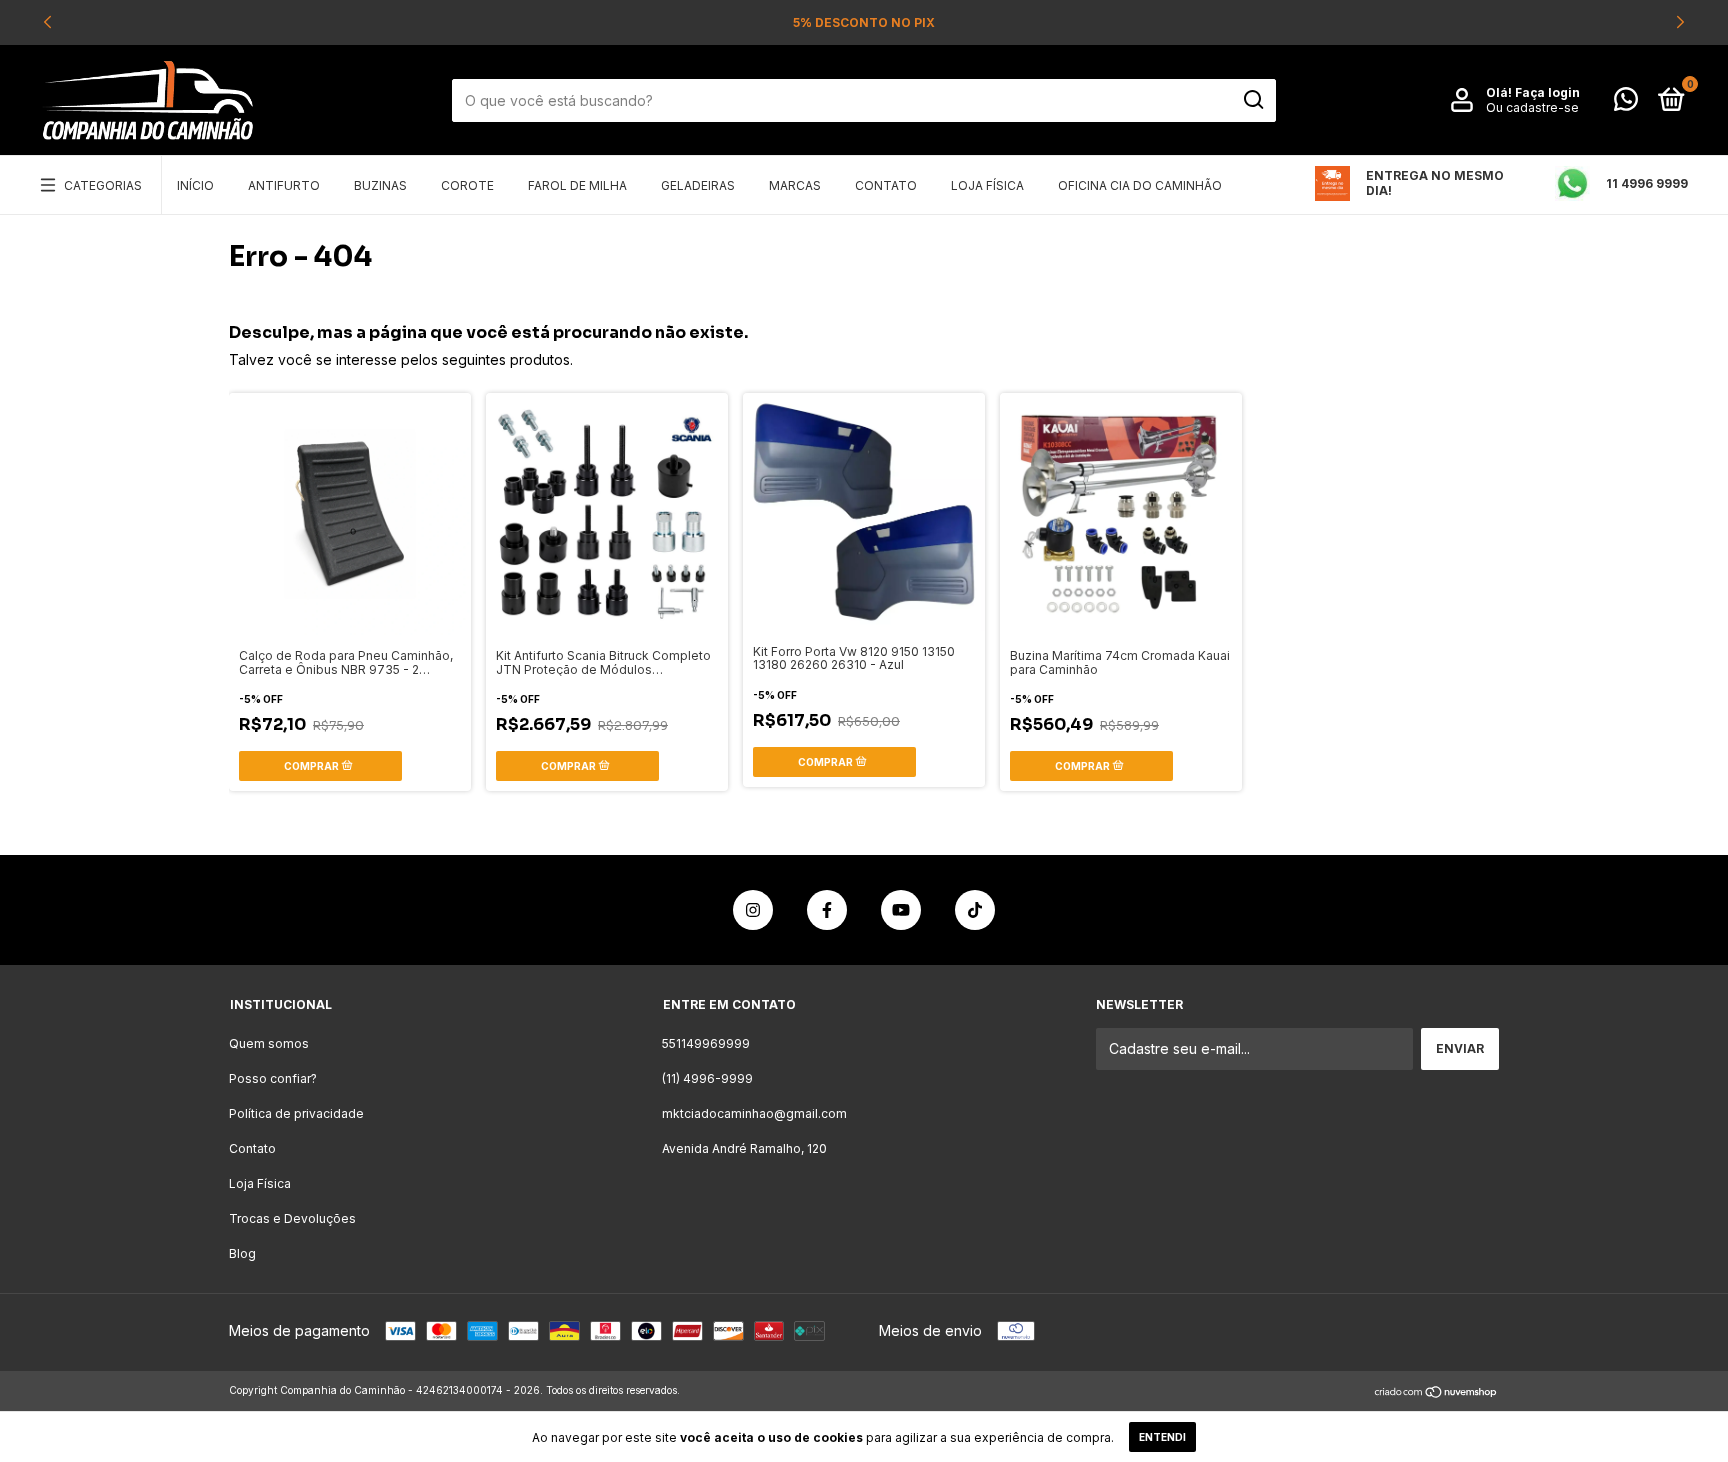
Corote (467, 185)
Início (195, 185)
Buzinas (380, 185)
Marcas (795, 185)
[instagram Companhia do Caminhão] (753, 910)
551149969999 (706, 1043)
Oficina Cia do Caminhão (1140, 185)
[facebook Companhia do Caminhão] (827, 910)
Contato (886, 185)
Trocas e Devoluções (292, 1218)
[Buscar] (1252, 100)
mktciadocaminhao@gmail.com (754, 1113)
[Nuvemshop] (1436, 1392)
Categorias (103, 185)
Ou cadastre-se (1532, 107)
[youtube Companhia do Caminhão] (901, 910)
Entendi (1162, 1437)
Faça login (1547, 92)
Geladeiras (698, 185)
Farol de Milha (577, 185)
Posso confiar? (273, 1078)
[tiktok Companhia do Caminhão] (975, 910)
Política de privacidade (296, 1113)
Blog (242, 1253)
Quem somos (269, 1043)
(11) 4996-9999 (707, 1078)
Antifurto (284, 185)
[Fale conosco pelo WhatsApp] (1626, 103)
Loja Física (987, 185)
